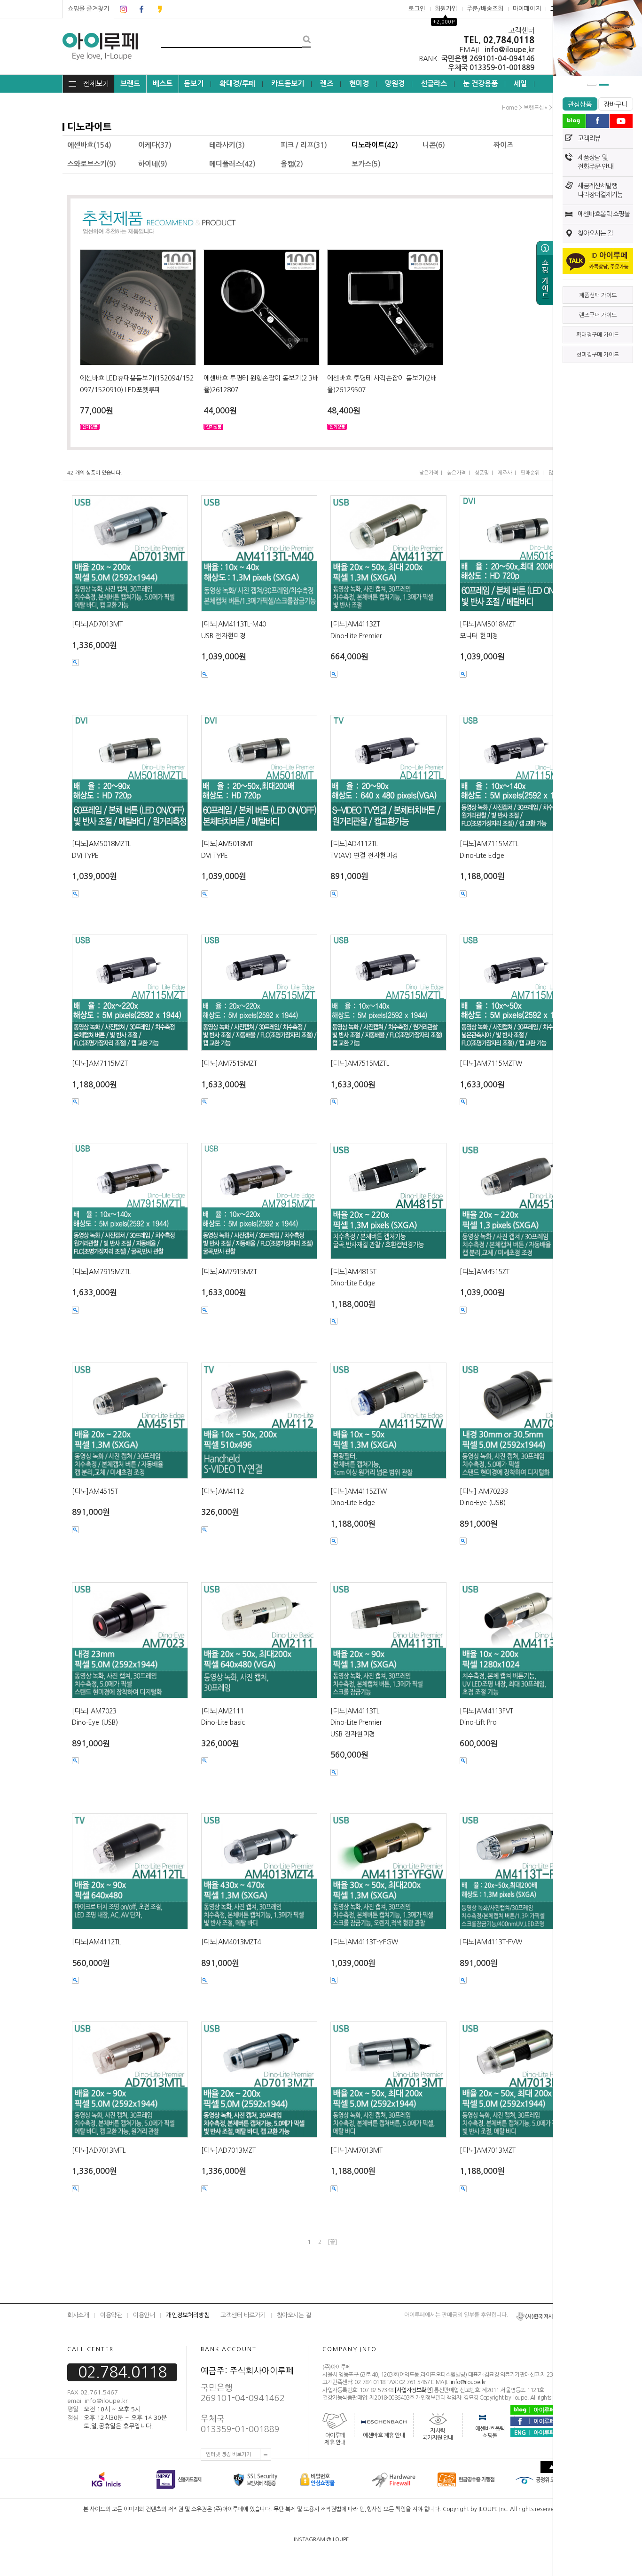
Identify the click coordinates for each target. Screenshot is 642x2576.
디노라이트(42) (375, 145)
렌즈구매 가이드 (598, 315)
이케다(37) (155, 145)
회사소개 (78, 2315)
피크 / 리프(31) (304, 145)
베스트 (163, 83)
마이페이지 (527, 9)
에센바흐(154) (89, 145)
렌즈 (327, 83)
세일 (520, 83)
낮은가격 (429, 473)
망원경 (395, 83)
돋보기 (194, 83)
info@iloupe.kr (468, 2383)
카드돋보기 (288, 83)
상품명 (482, 473)
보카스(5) (366, 164)
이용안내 (144, 2315)
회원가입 (446, 9)
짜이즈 (503, 145)
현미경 (359, 83)
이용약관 (111, 2315)
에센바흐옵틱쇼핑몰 (490, 2432)
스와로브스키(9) (92, 164)
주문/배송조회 (485, 9)
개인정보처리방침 (188, 2315)
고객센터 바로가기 (243, 2315)
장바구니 (615, 104)
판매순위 (530, 473)
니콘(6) (434, 145)
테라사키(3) (227, 145)
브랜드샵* (536, 108)
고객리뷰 (589, 138)
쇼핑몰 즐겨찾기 (88, 9)
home (510, 108)
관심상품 (580, 104)
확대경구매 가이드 (598, 335)
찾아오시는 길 (595, 233)
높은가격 (456, 473)
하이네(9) (153, 164)
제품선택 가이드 (598, 295)
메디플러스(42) (232, 164)
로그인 (417, 9)
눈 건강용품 (480, 83)
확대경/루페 (237, 83)
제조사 (505, 473)
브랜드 (130, 83)
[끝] (332, 2242)
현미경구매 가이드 (598, 355)
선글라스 (434, 83)
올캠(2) (292, 164)
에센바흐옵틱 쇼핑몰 (604, 214)
